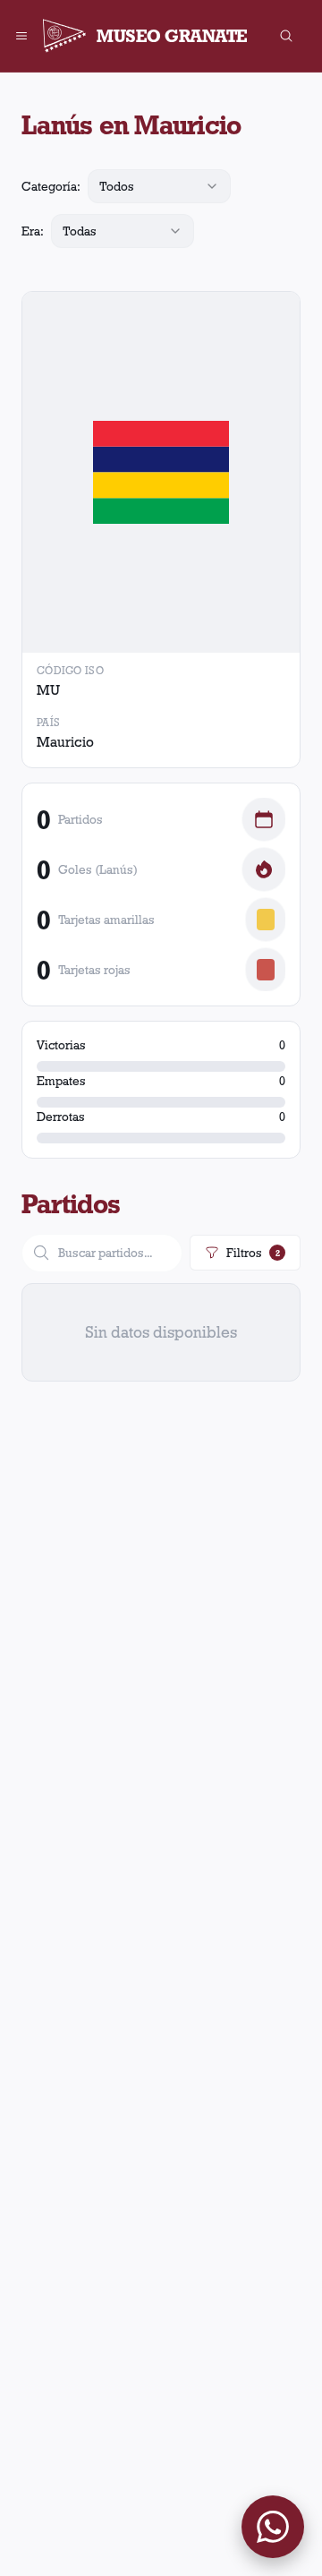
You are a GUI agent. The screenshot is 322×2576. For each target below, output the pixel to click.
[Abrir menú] (21, 36)
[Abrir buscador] (286, 36)
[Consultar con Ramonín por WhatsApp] (273, 2527)
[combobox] (159, 186)
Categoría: (51, 186)
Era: (33, 231)
